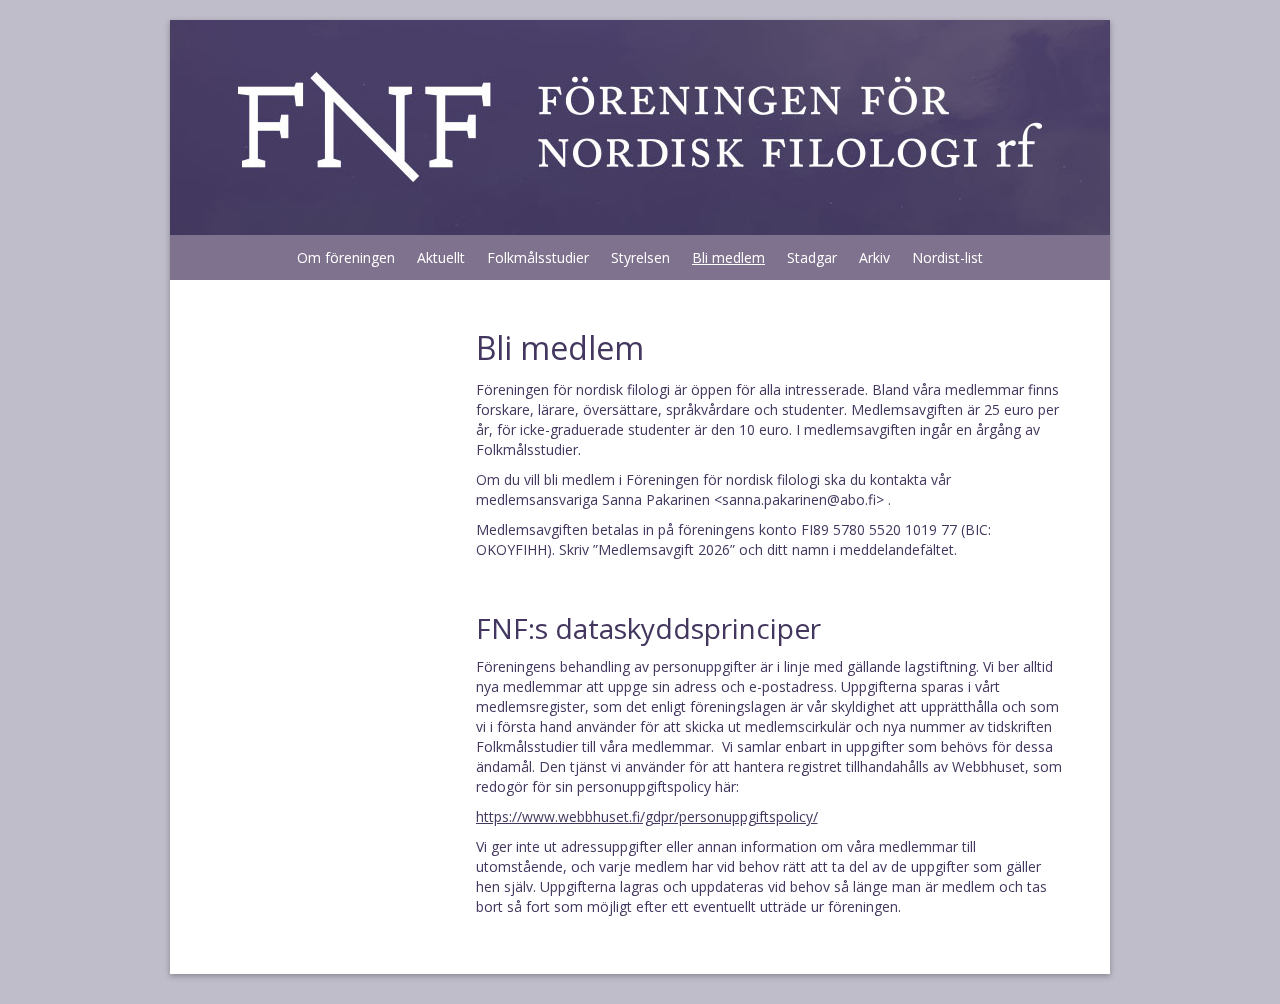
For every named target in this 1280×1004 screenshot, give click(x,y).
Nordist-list (947, 257)
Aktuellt (441, 257)
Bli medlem (728, 257)
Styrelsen (640, 257)
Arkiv (874, 257)
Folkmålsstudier (538, 257)
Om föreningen (346, 257)
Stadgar (812, 257)
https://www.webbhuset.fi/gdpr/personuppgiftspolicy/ (647, 816)
